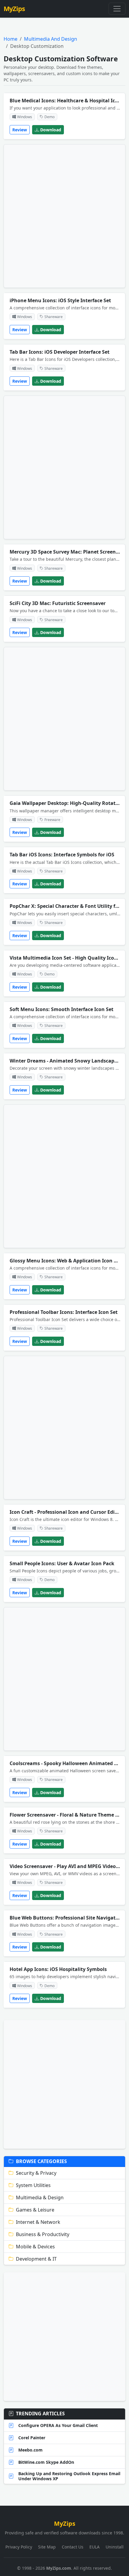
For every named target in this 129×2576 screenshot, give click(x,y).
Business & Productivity (43, 2234)
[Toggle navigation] (117, 9)
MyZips (14, 9)
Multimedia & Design (40, 2197)
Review (20, 130)
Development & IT (36, 2259)
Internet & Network (38, 2222)
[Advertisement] (64, 216)
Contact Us (73, 2547)
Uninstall (115, 2547)
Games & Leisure (35, 2210)
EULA (94, 2547)
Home (10, 39)
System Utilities (33, 2185)
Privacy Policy (19, 2547)
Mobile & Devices (35, 2247)
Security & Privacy (36, 2173)
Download (51, 130)
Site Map (47, 2547)
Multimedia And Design (51, 39)
